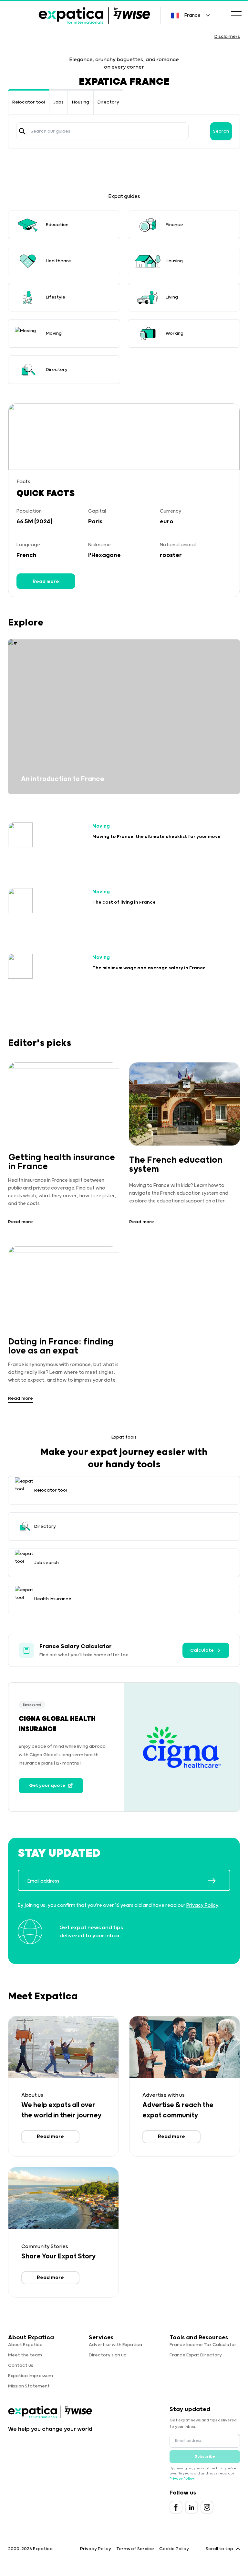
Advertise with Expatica (115, 2345)
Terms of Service (135, 2549)
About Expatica (25, 2345)
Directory (108, 102)
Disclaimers (227, 37)
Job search (46, 1563)
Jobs (58, 102)
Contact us (21, 2365)
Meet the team (25, 2355)
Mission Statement (29, 2386)
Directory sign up (108, 2355)
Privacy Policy (202, 1905)
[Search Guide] (22, 131)
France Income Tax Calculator (203, 2345)
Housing (81, 102)
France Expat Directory (196, 2355)
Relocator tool (29, 102)
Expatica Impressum (31, 2376)
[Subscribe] (219, 1881)
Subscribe (205, 2456)
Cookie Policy (174, 2549)
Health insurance (53, 1599)
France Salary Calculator (76, 1647)
